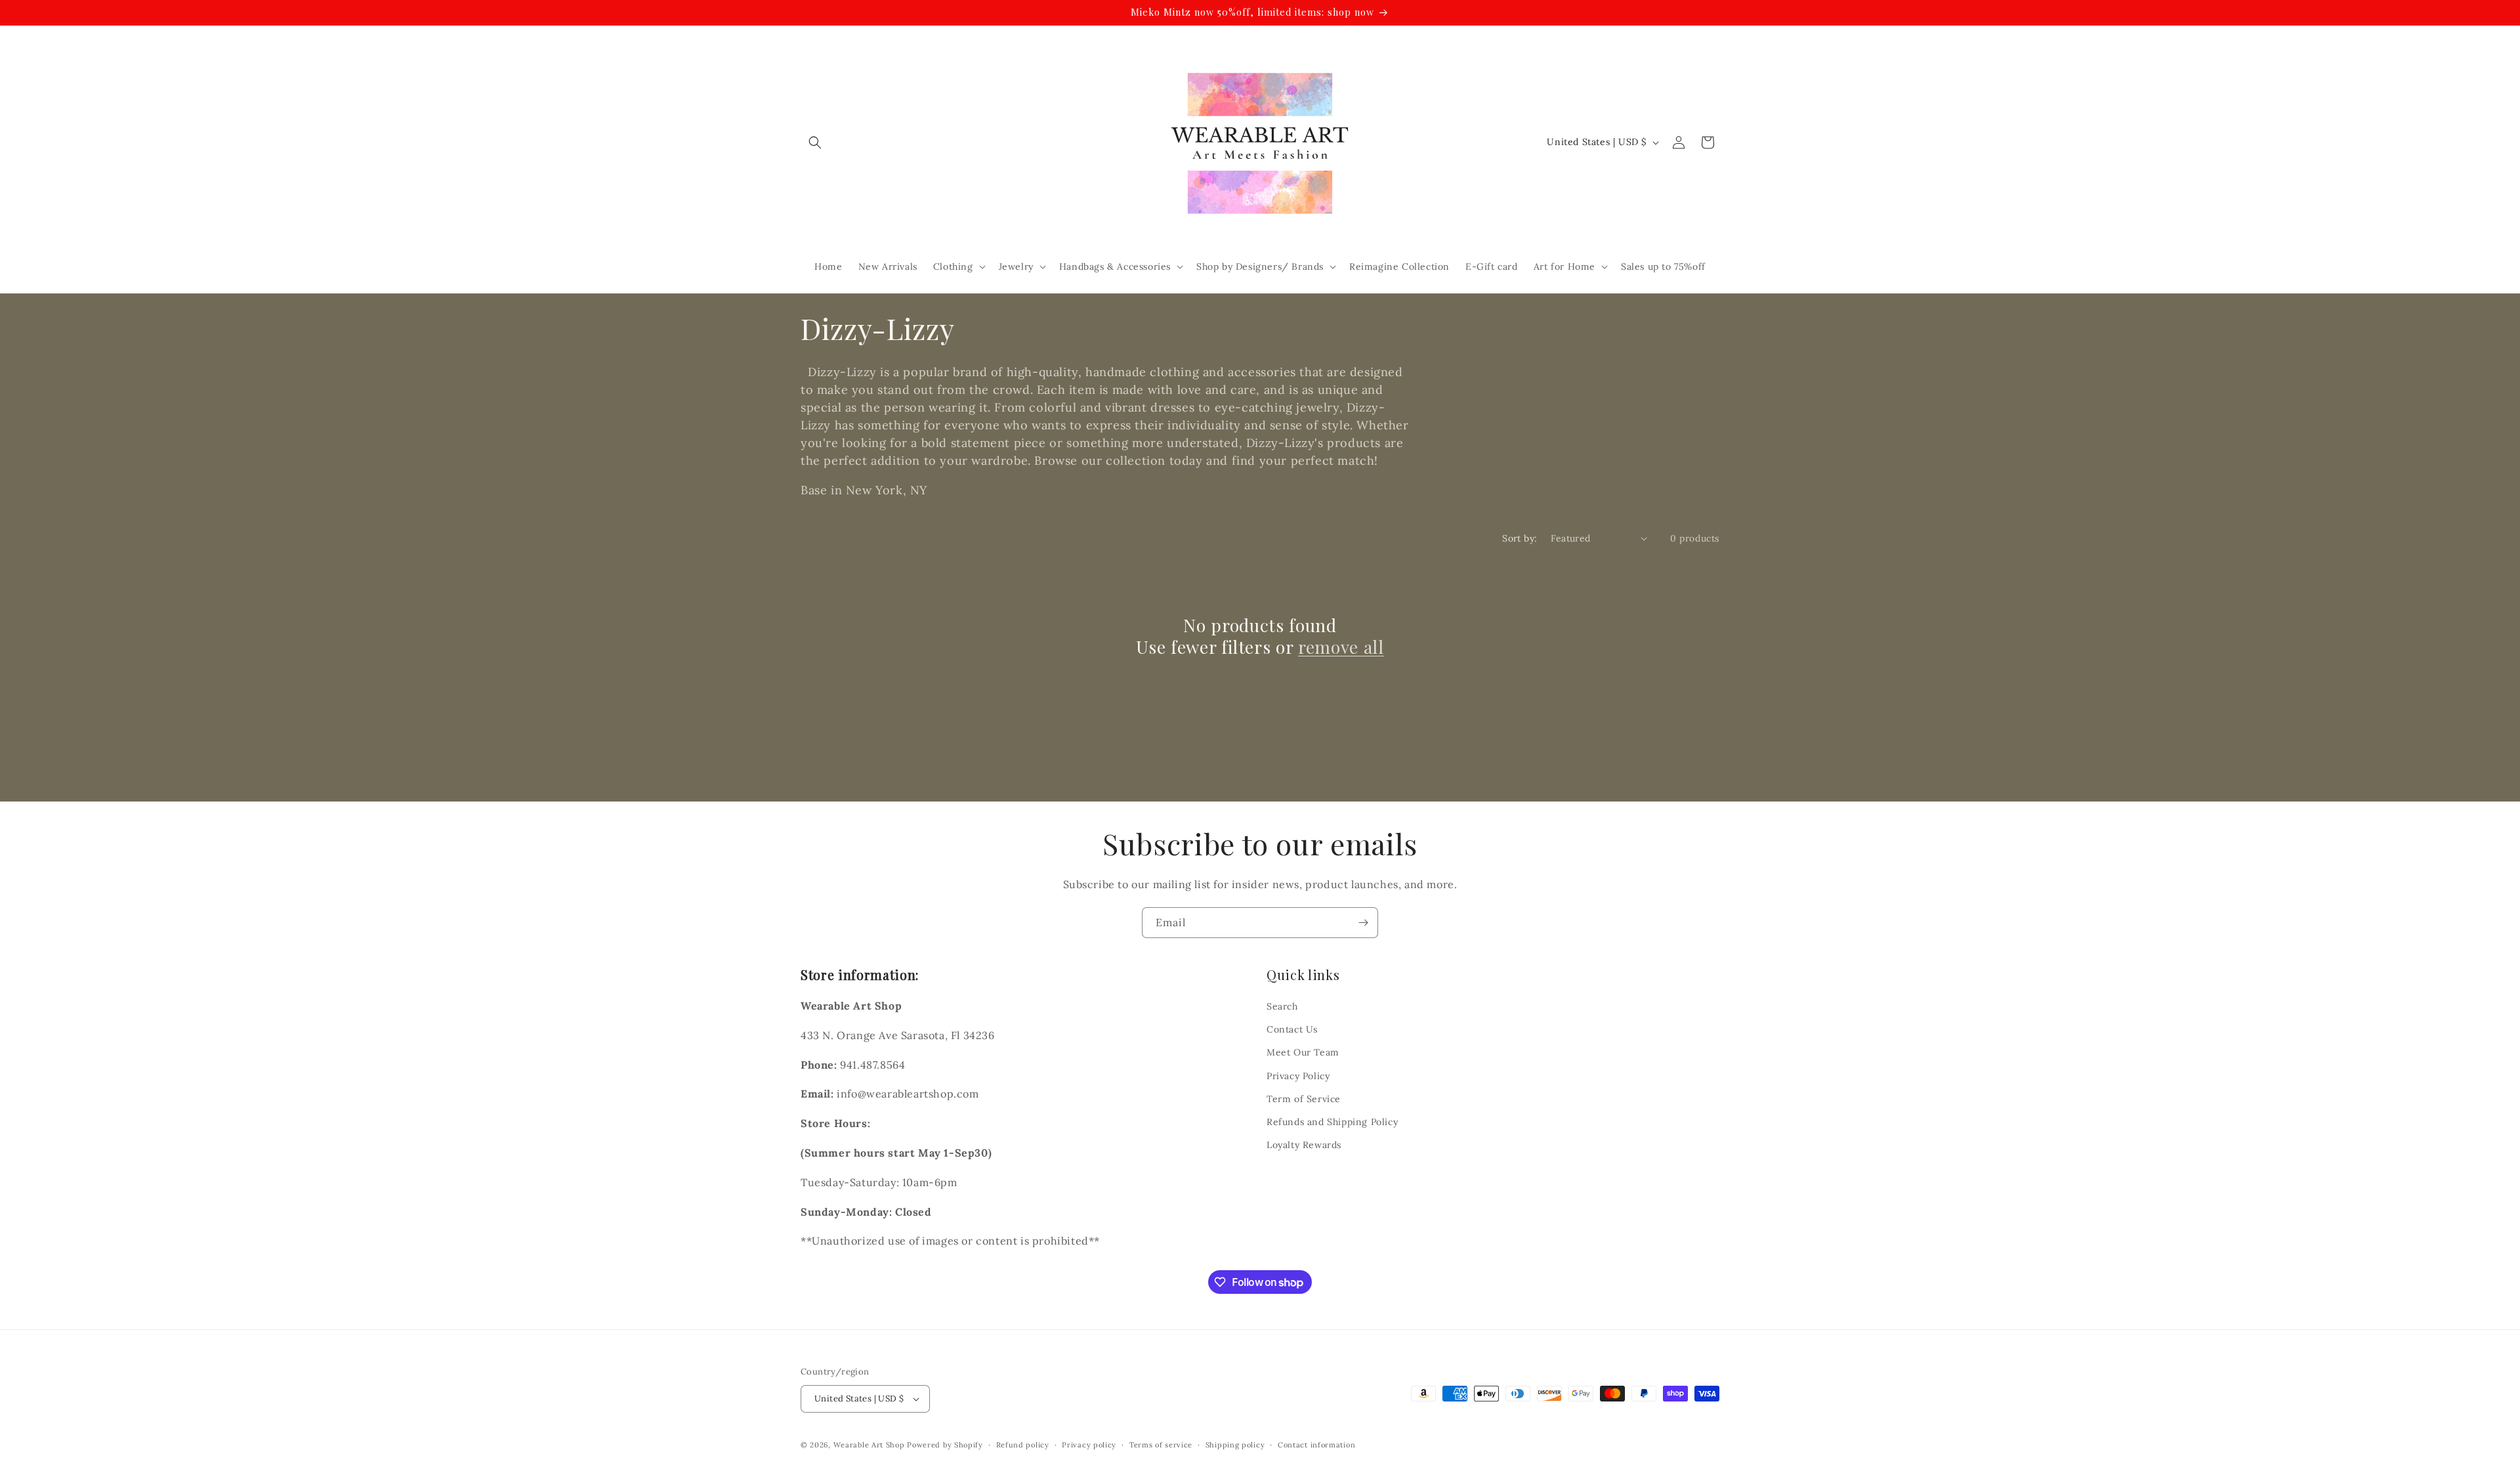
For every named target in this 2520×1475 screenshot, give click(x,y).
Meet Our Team (1303, 1052)
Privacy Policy (1298, 1076)
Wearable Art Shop (869, 1445)
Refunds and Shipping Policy (1332, 1122)
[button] (815, 142)
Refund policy (1023, 1445)
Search (1282, 1006)
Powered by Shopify (945, 1445)
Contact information (1316, 1445)
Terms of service (1161, 1445)
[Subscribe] (1363, 923)
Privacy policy (1089, 1445)
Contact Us (1292, 1029)
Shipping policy (1235, 1445)
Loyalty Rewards (1304, 1145)
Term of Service (1304, 1099)
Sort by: (1520, 538)
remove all (1341, 647)
